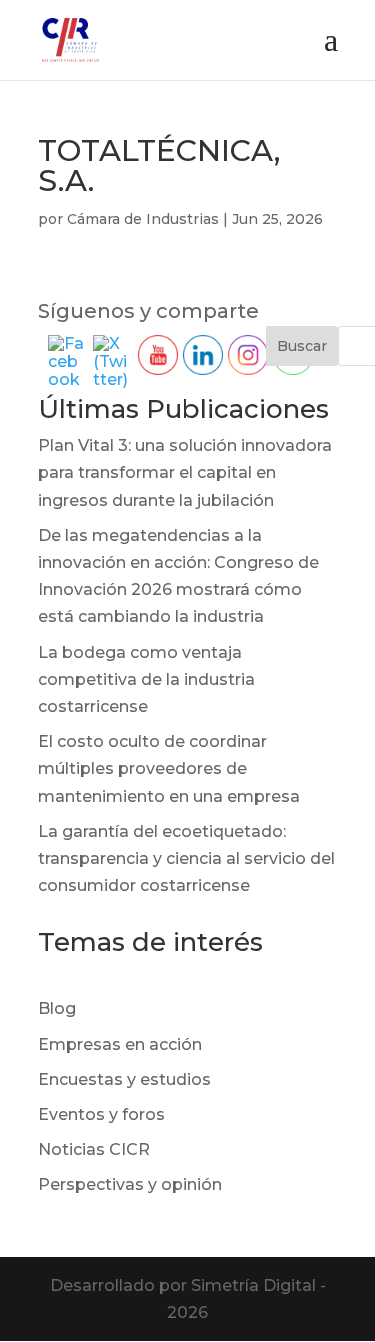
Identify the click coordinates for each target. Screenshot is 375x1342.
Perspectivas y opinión (130, 1184)
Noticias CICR (94, 1149)
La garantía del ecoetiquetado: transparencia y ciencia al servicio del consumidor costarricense (186, 858)
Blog (57, 1008)
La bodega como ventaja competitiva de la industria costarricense (146, 679)
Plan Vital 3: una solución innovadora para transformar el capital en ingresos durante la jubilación (185, 472)
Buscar (302, 346)
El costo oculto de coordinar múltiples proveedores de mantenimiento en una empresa (169, 768)
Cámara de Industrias (143, 219)
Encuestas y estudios (124, 1079)
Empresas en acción (120, 1044)
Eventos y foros (101, 1114)
